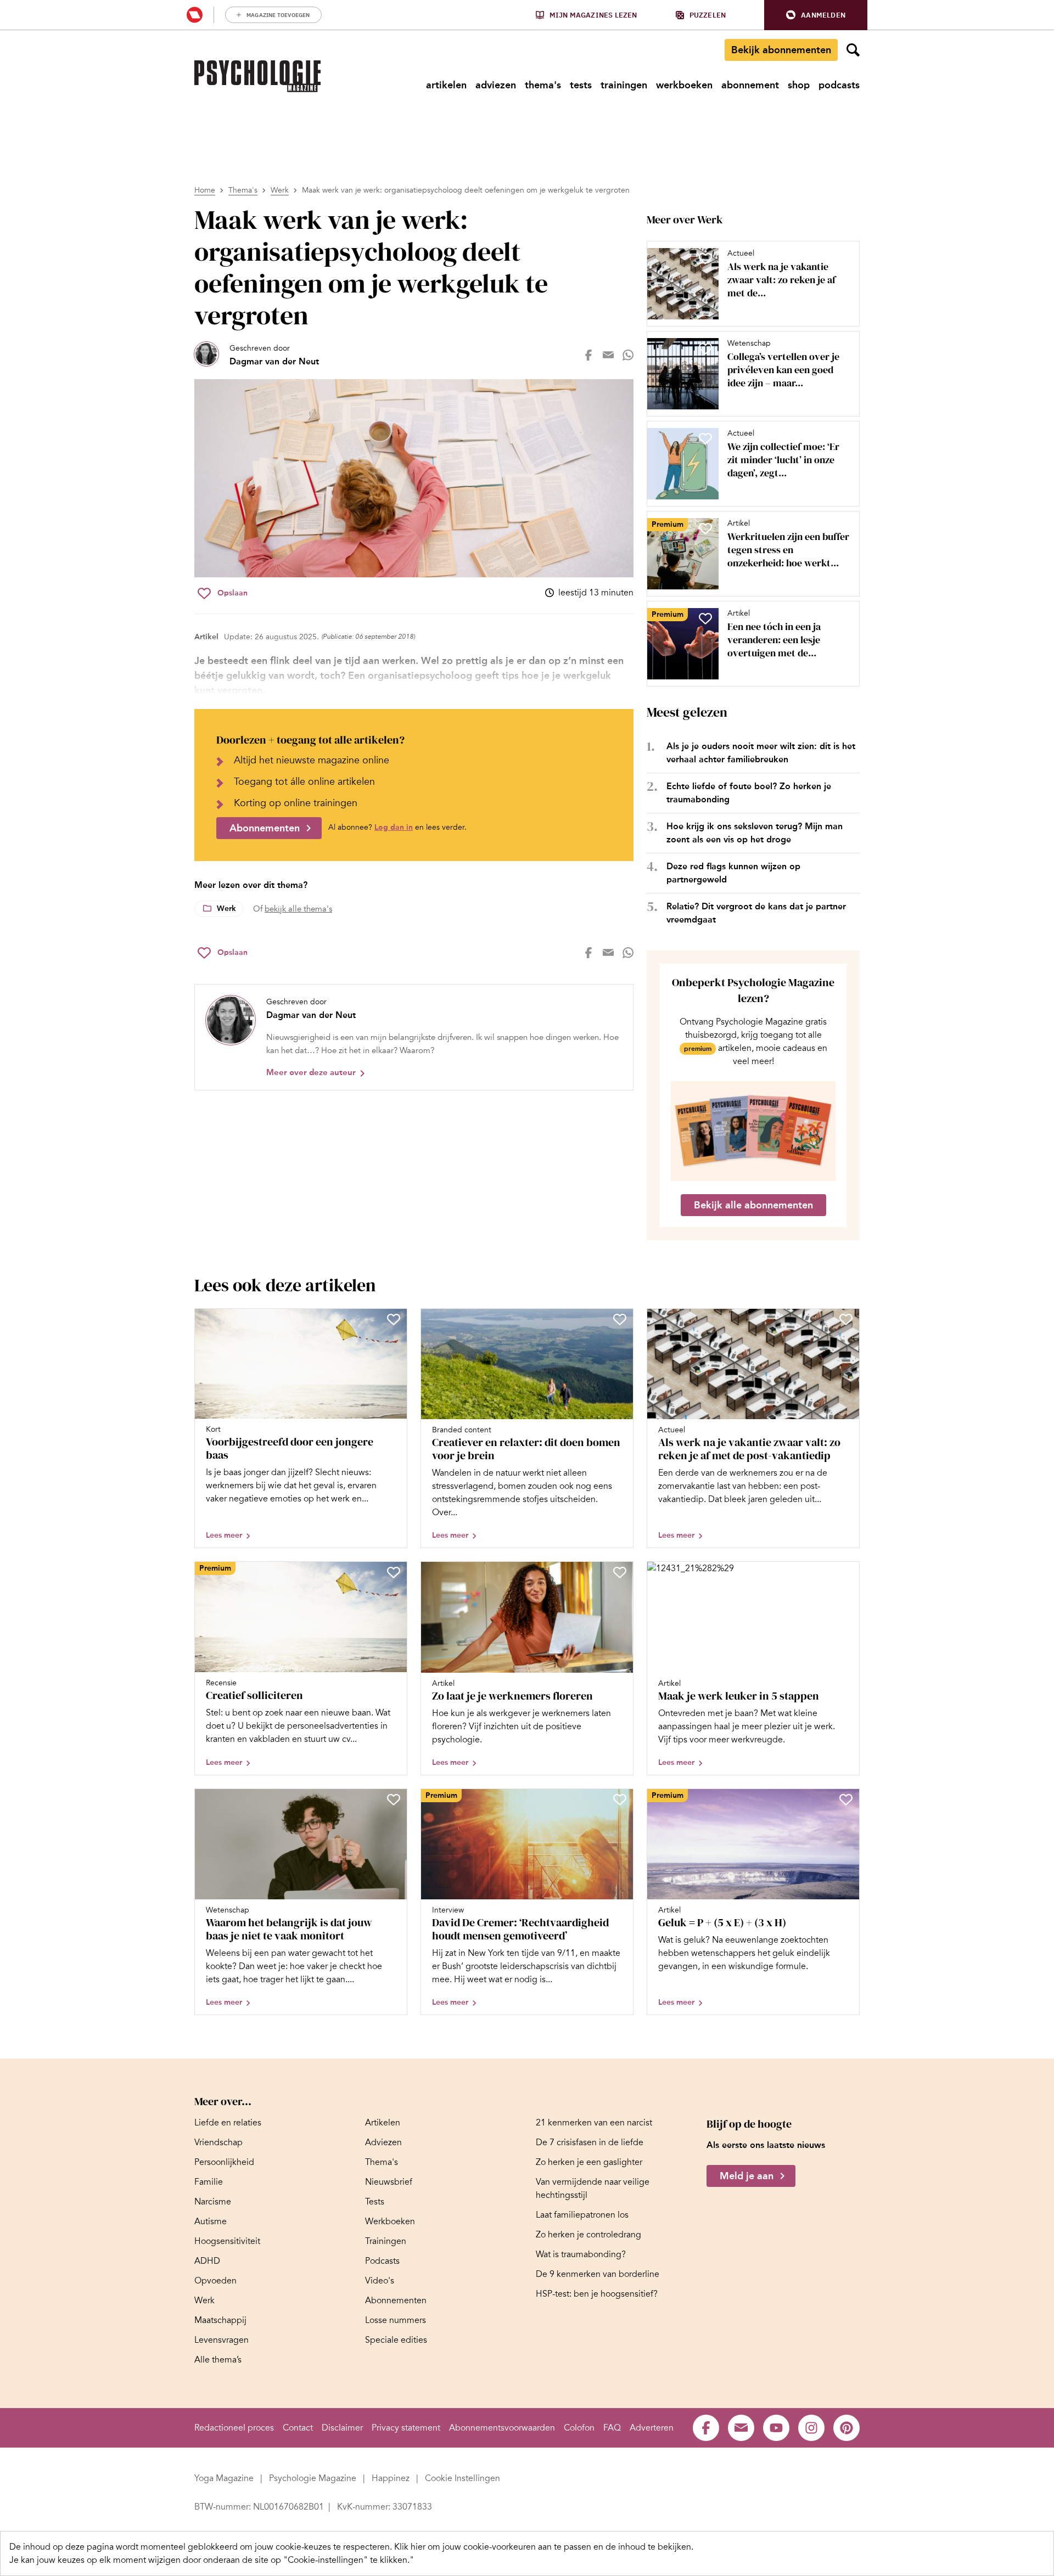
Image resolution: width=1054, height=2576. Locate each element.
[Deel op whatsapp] (628, 355)
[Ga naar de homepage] (257, 76)
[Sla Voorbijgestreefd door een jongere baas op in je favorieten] (394, 1319)
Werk (280, 190)
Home (205, 190)
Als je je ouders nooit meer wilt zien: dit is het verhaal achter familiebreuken (761, 753)
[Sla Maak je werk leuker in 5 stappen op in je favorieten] (846, 1572)
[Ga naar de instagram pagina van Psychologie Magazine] (811, 2428)
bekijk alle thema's (298, 909)
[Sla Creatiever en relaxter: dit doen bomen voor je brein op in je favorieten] (620, 1319)
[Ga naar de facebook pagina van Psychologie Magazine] (706, 2428)
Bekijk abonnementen (781, 50)
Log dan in (394, 827)
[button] (816, 15)
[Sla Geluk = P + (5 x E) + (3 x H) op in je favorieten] (846, 1799)
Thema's (243, 190)
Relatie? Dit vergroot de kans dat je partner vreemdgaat (756, 913)
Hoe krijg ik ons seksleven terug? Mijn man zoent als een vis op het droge (755, 833)
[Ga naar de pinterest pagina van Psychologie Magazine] (846, 2428)
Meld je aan (747, 2176)
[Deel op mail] (608, 355)
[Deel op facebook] (588, 355)
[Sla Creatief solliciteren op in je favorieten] (394, 1572)
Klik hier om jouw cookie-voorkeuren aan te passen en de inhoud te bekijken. (544, 2547)
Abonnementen (265, 828)
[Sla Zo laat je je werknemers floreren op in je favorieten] (620, 1572)
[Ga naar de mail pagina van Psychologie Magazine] (741, 2428)
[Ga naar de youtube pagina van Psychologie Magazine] (776, 2428)
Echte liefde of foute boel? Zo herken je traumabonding (749, 793)
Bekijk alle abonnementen (753, 1205)
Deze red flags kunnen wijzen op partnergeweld (733, 873)
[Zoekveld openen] (853, 50)
